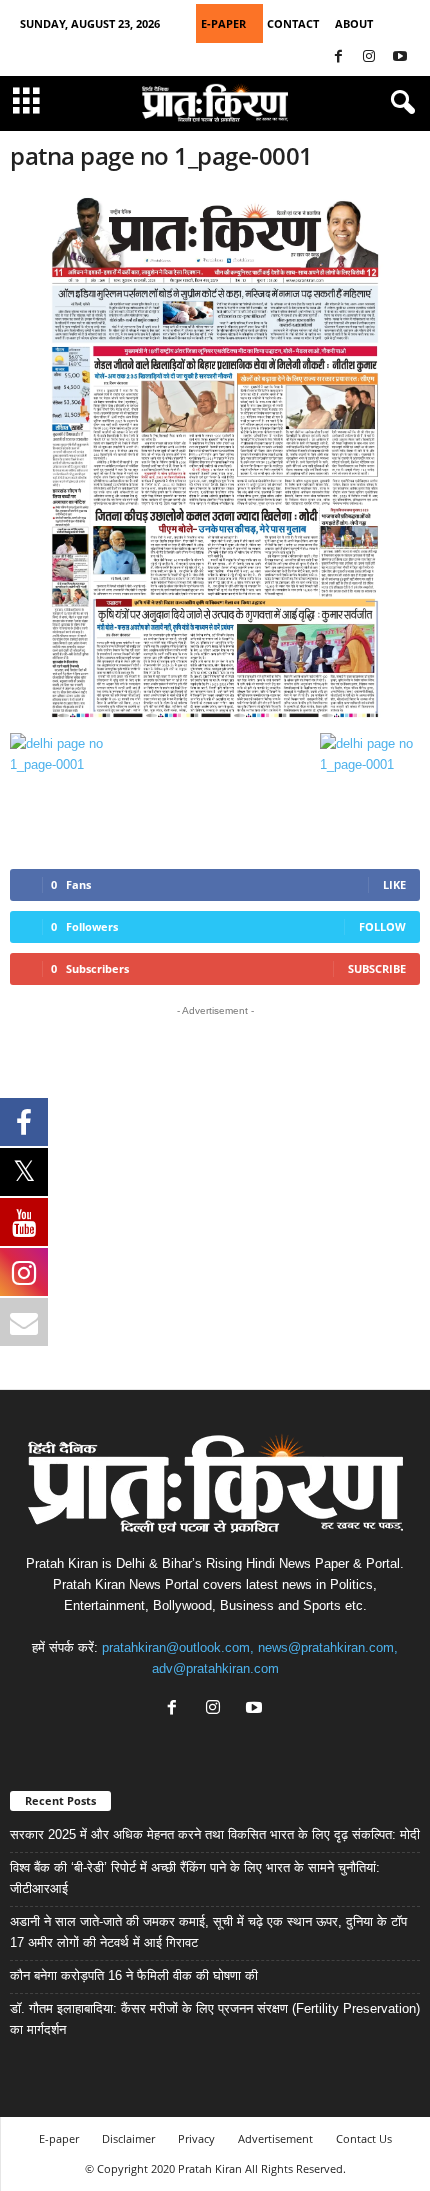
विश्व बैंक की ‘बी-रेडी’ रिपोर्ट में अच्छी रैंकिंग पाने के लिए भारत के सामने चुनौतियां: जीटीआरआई (195, 1878)
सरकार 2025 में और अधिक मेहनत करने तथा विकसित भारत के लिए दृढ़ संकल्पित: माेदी (215, 1834)
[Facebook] (338, 57)
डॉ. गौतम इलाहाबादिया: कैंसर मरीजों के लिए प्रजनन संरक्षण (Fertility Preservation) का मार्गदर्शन (215, 2019)
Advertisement (275, 2138)
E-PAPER (223, 23)
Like (394, 884)
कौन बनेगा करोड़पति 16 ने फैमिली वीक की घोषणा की (134, 1975)
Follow (382, 926)
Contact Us (364, 2138)
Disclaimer (128, 2138)
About (354, 23)
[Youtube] (400, 57)
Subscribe (377, 968)
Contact (293, 23)
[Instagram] (369, 57)
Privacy (196, 2138)
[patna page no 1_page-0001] (215, 457)
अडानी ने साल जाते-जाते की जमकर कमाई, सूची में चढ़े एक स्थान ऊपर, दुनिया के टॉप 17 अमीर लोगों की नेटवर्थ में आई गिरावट (208, 1932)
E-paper (59, 2138)
